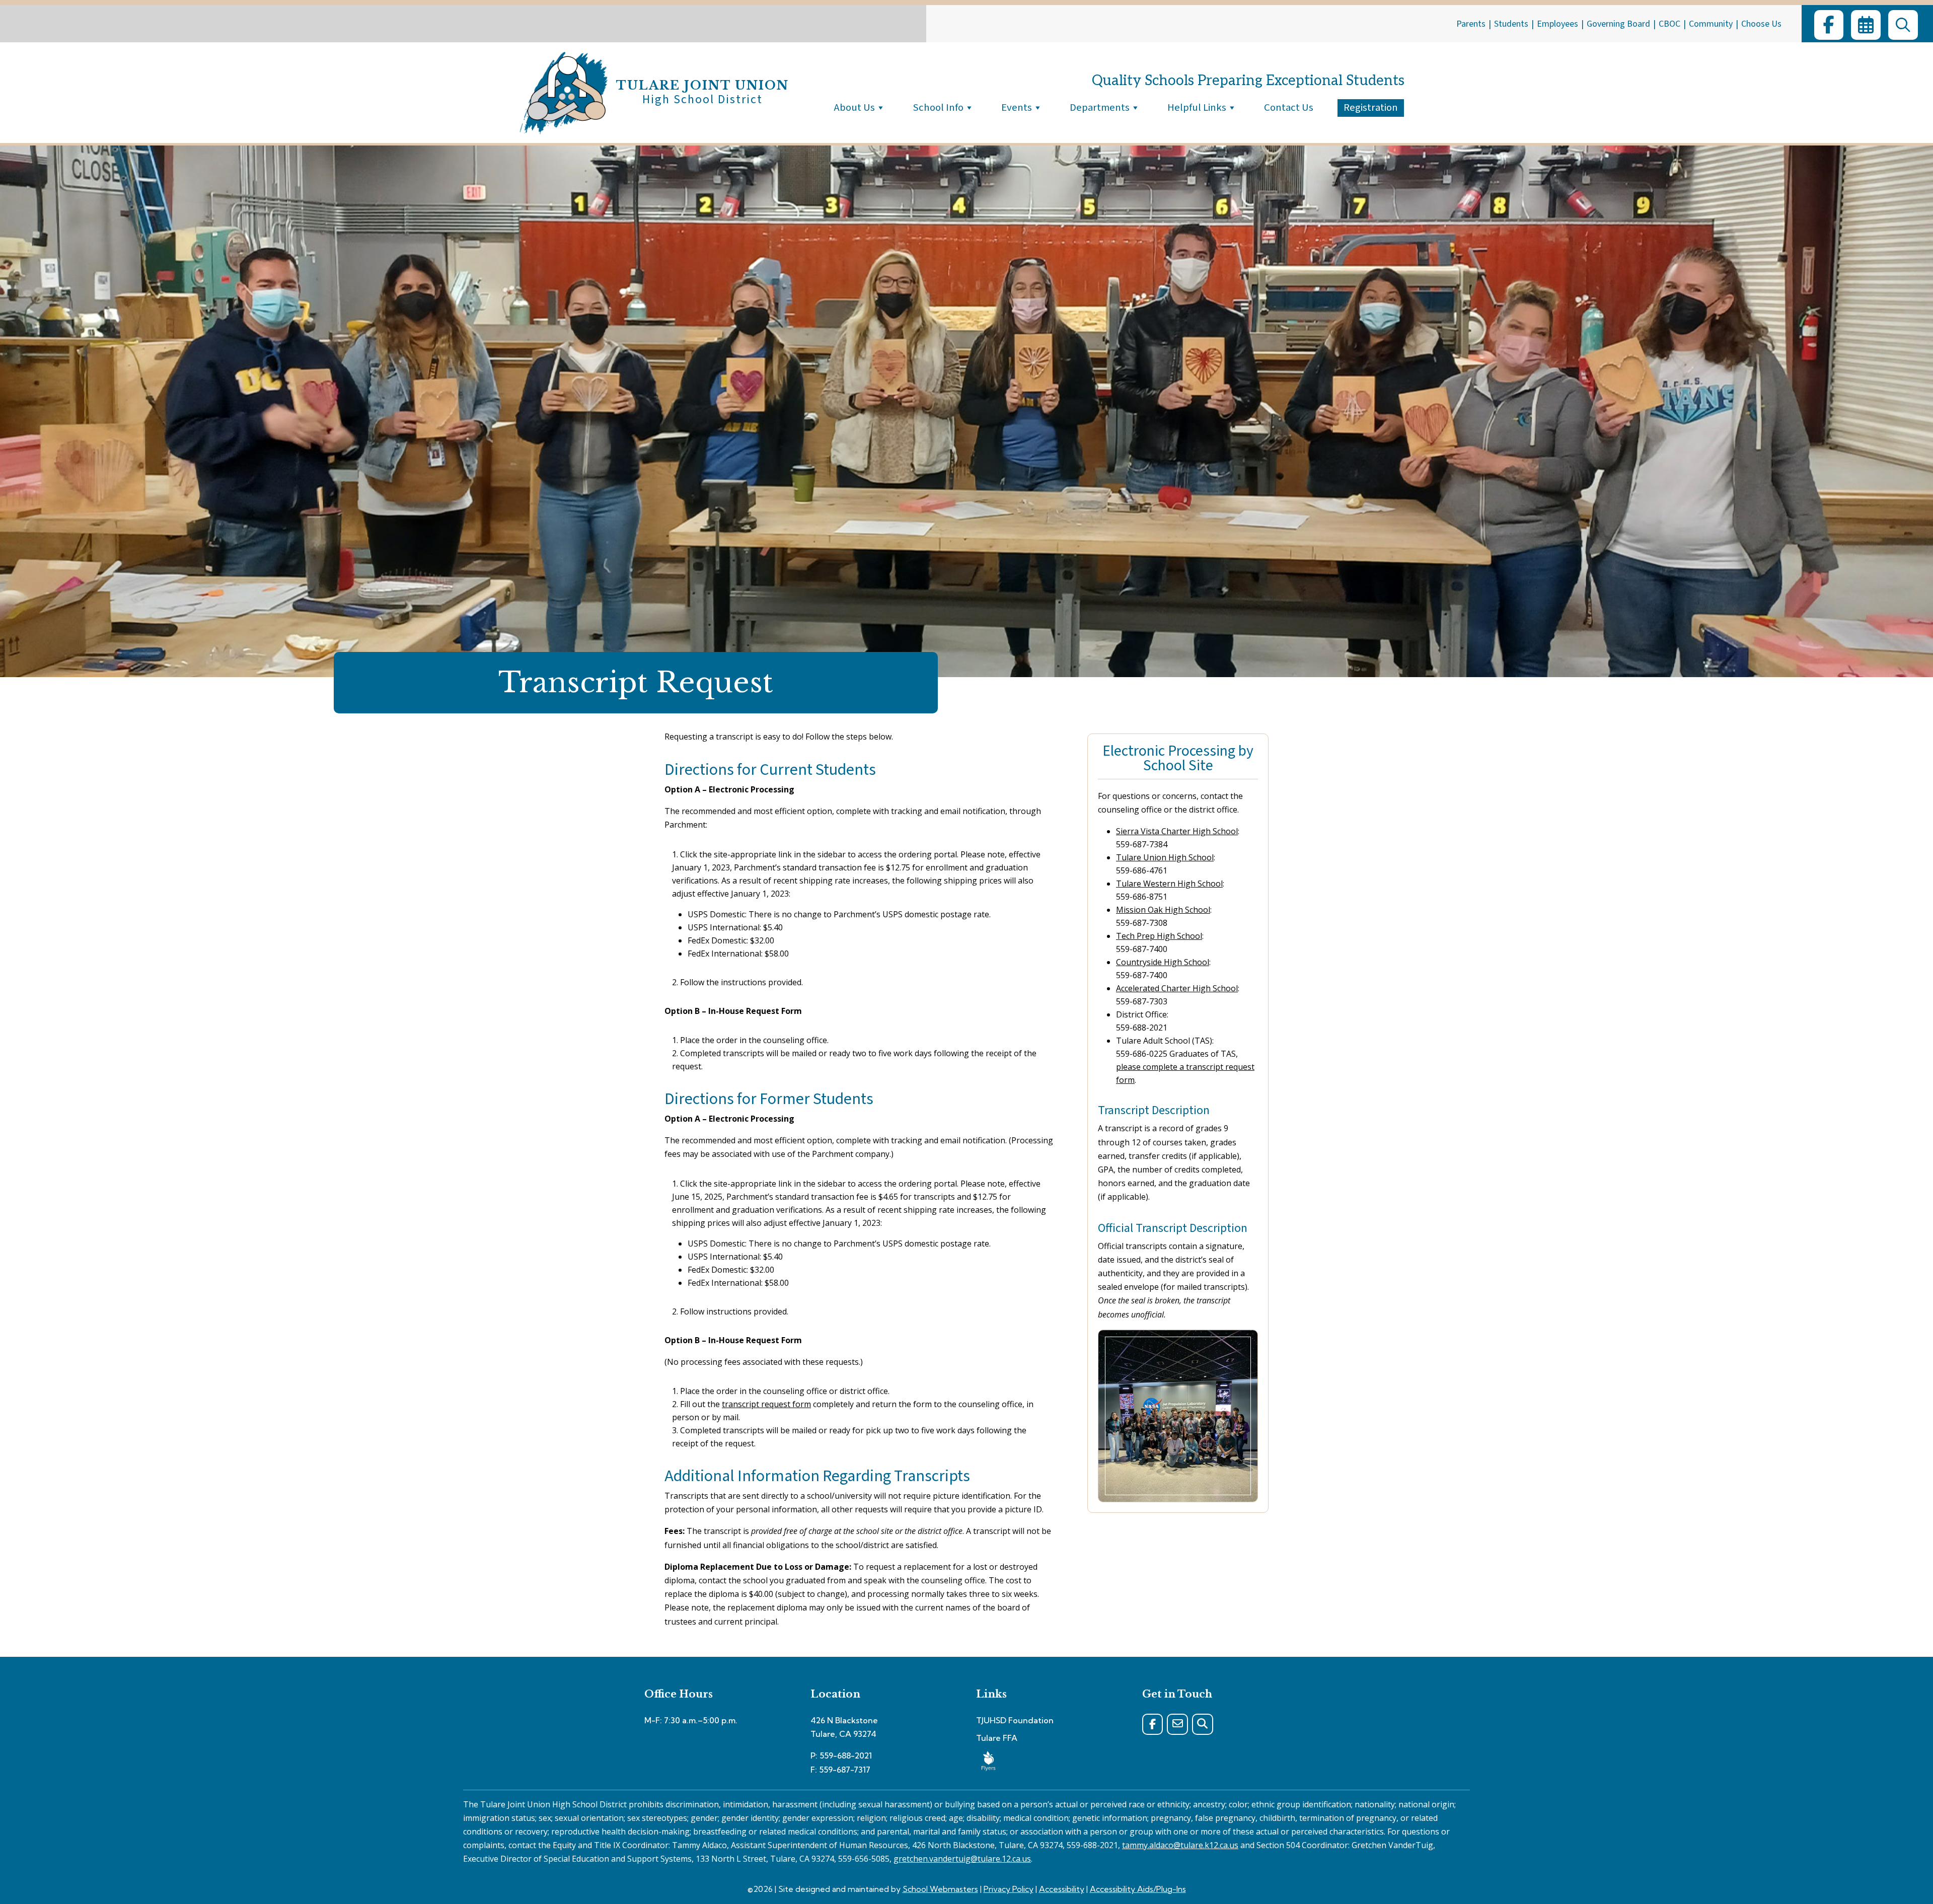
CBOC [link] (1669, 24)
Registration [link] (1371, 107)
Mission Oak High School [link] (1163, 910)
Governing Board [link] (1618, 24)
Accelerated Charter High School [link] (1177, 988)
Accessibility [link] (1062, 1889)
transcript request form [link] (766, 1404)
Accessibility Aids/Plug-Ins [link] (1138, 1889)
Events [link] (1017, 107)
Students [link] (1511, 24)
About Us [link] (854, 107)
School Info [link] (938, 107)
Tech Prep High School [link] (1159, 936)
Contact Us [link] (1289, 107)
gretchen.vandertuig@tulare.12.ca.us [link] (962, 1859)
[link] (1829, 25)
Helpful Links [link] (1197, 107)
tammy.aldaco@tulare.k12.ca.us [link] (1180, 1845)
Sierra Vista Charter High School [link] (1177, 831)
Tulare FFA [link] (997, 1738)
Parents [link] (1471, 24)
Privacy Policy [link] (1009, 1889)
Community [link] (1711, 24)
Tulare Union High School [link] (1165, 857)
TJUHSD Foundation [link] (1015, 1720)
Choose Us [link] (1761, 24)
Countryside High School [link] (1163, 962)
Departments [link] (1100, 107)
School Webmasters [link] (940, 1889)
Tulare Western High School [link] (1169, 884)
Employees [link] (1557, 24)
